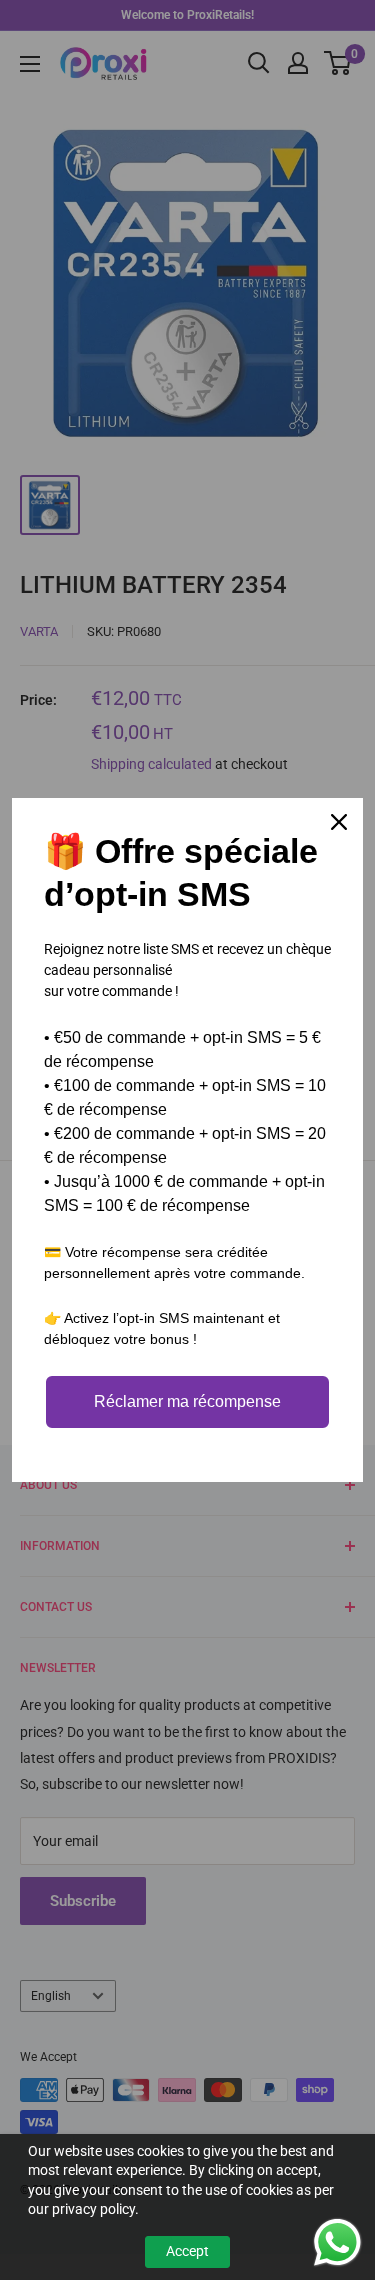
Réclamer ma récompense (187, 1401)
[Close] (339, 822)
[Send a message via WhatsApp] (337, 2242)
